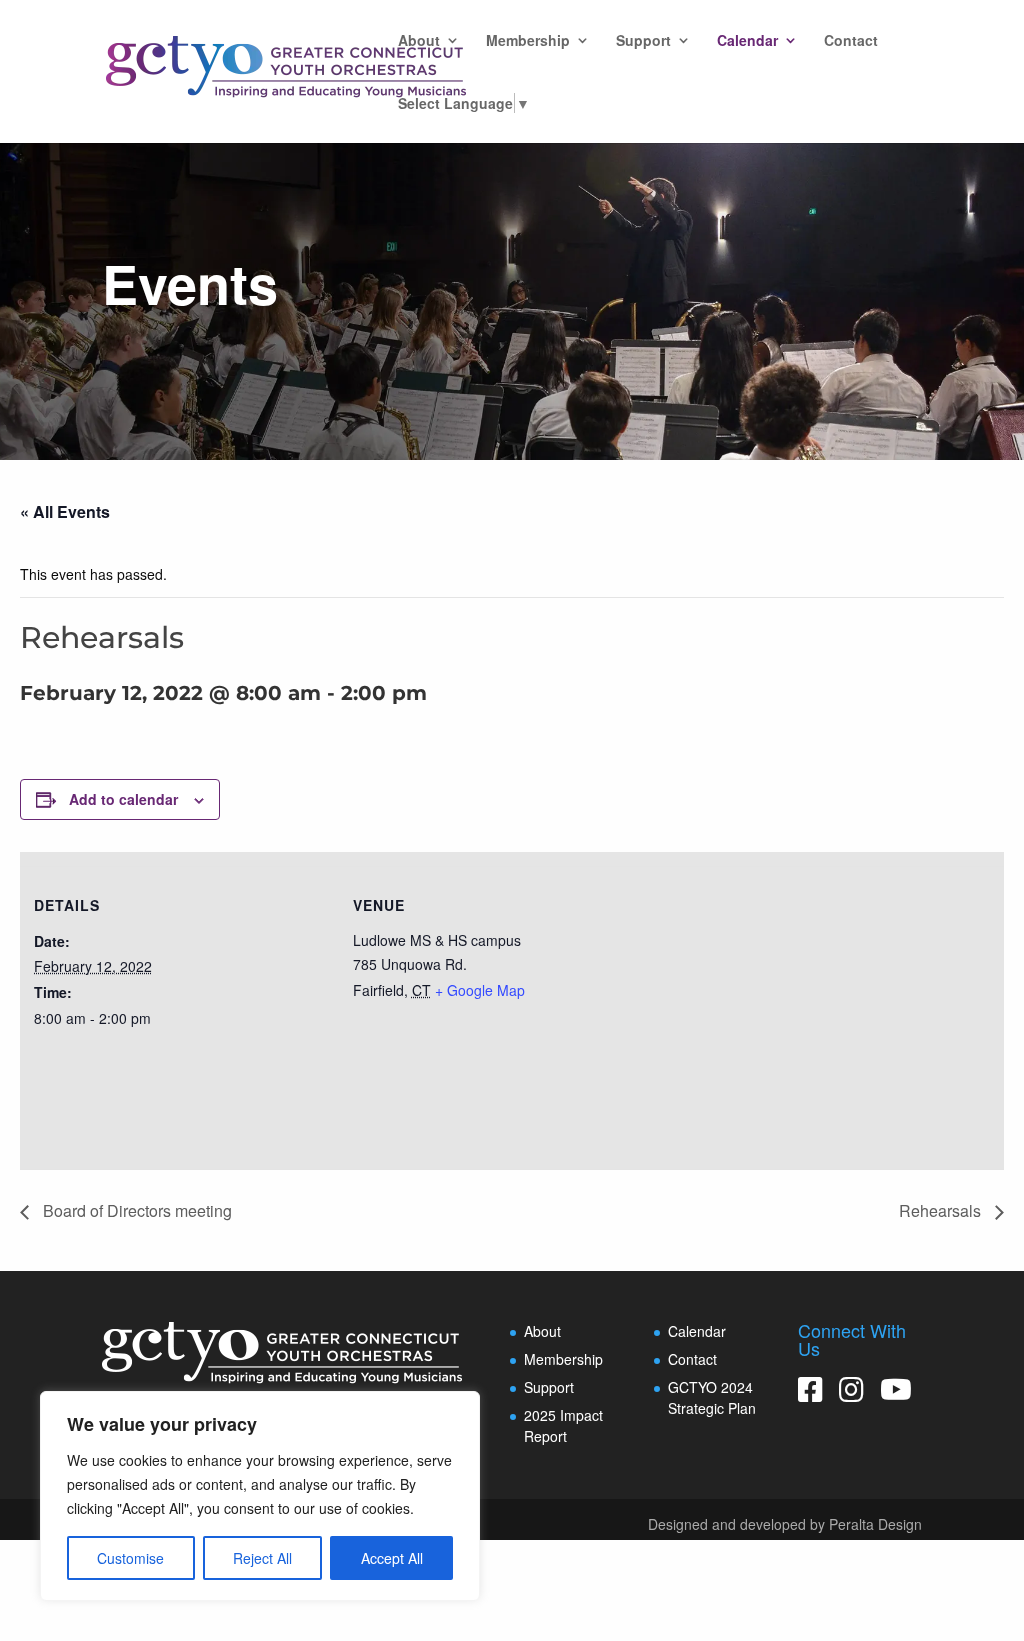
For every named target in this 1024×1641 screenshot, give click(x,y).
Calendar (747, 41)
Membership (528, 41)
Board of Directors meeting (135, 1210)
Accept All (392, 1558)
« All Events (65, 511)
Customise (130, 1558)
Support (643, 41)
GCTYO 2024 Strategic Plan (712, 1397)
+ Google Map (480, 990)
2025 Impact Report (563, 1425)
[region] (260, 1496)
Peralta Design (875, 1524)
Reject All (262, 1558)
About (419, 41)
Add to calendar (123, 799)
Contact (851, 41)
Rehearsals (942, 1210)
